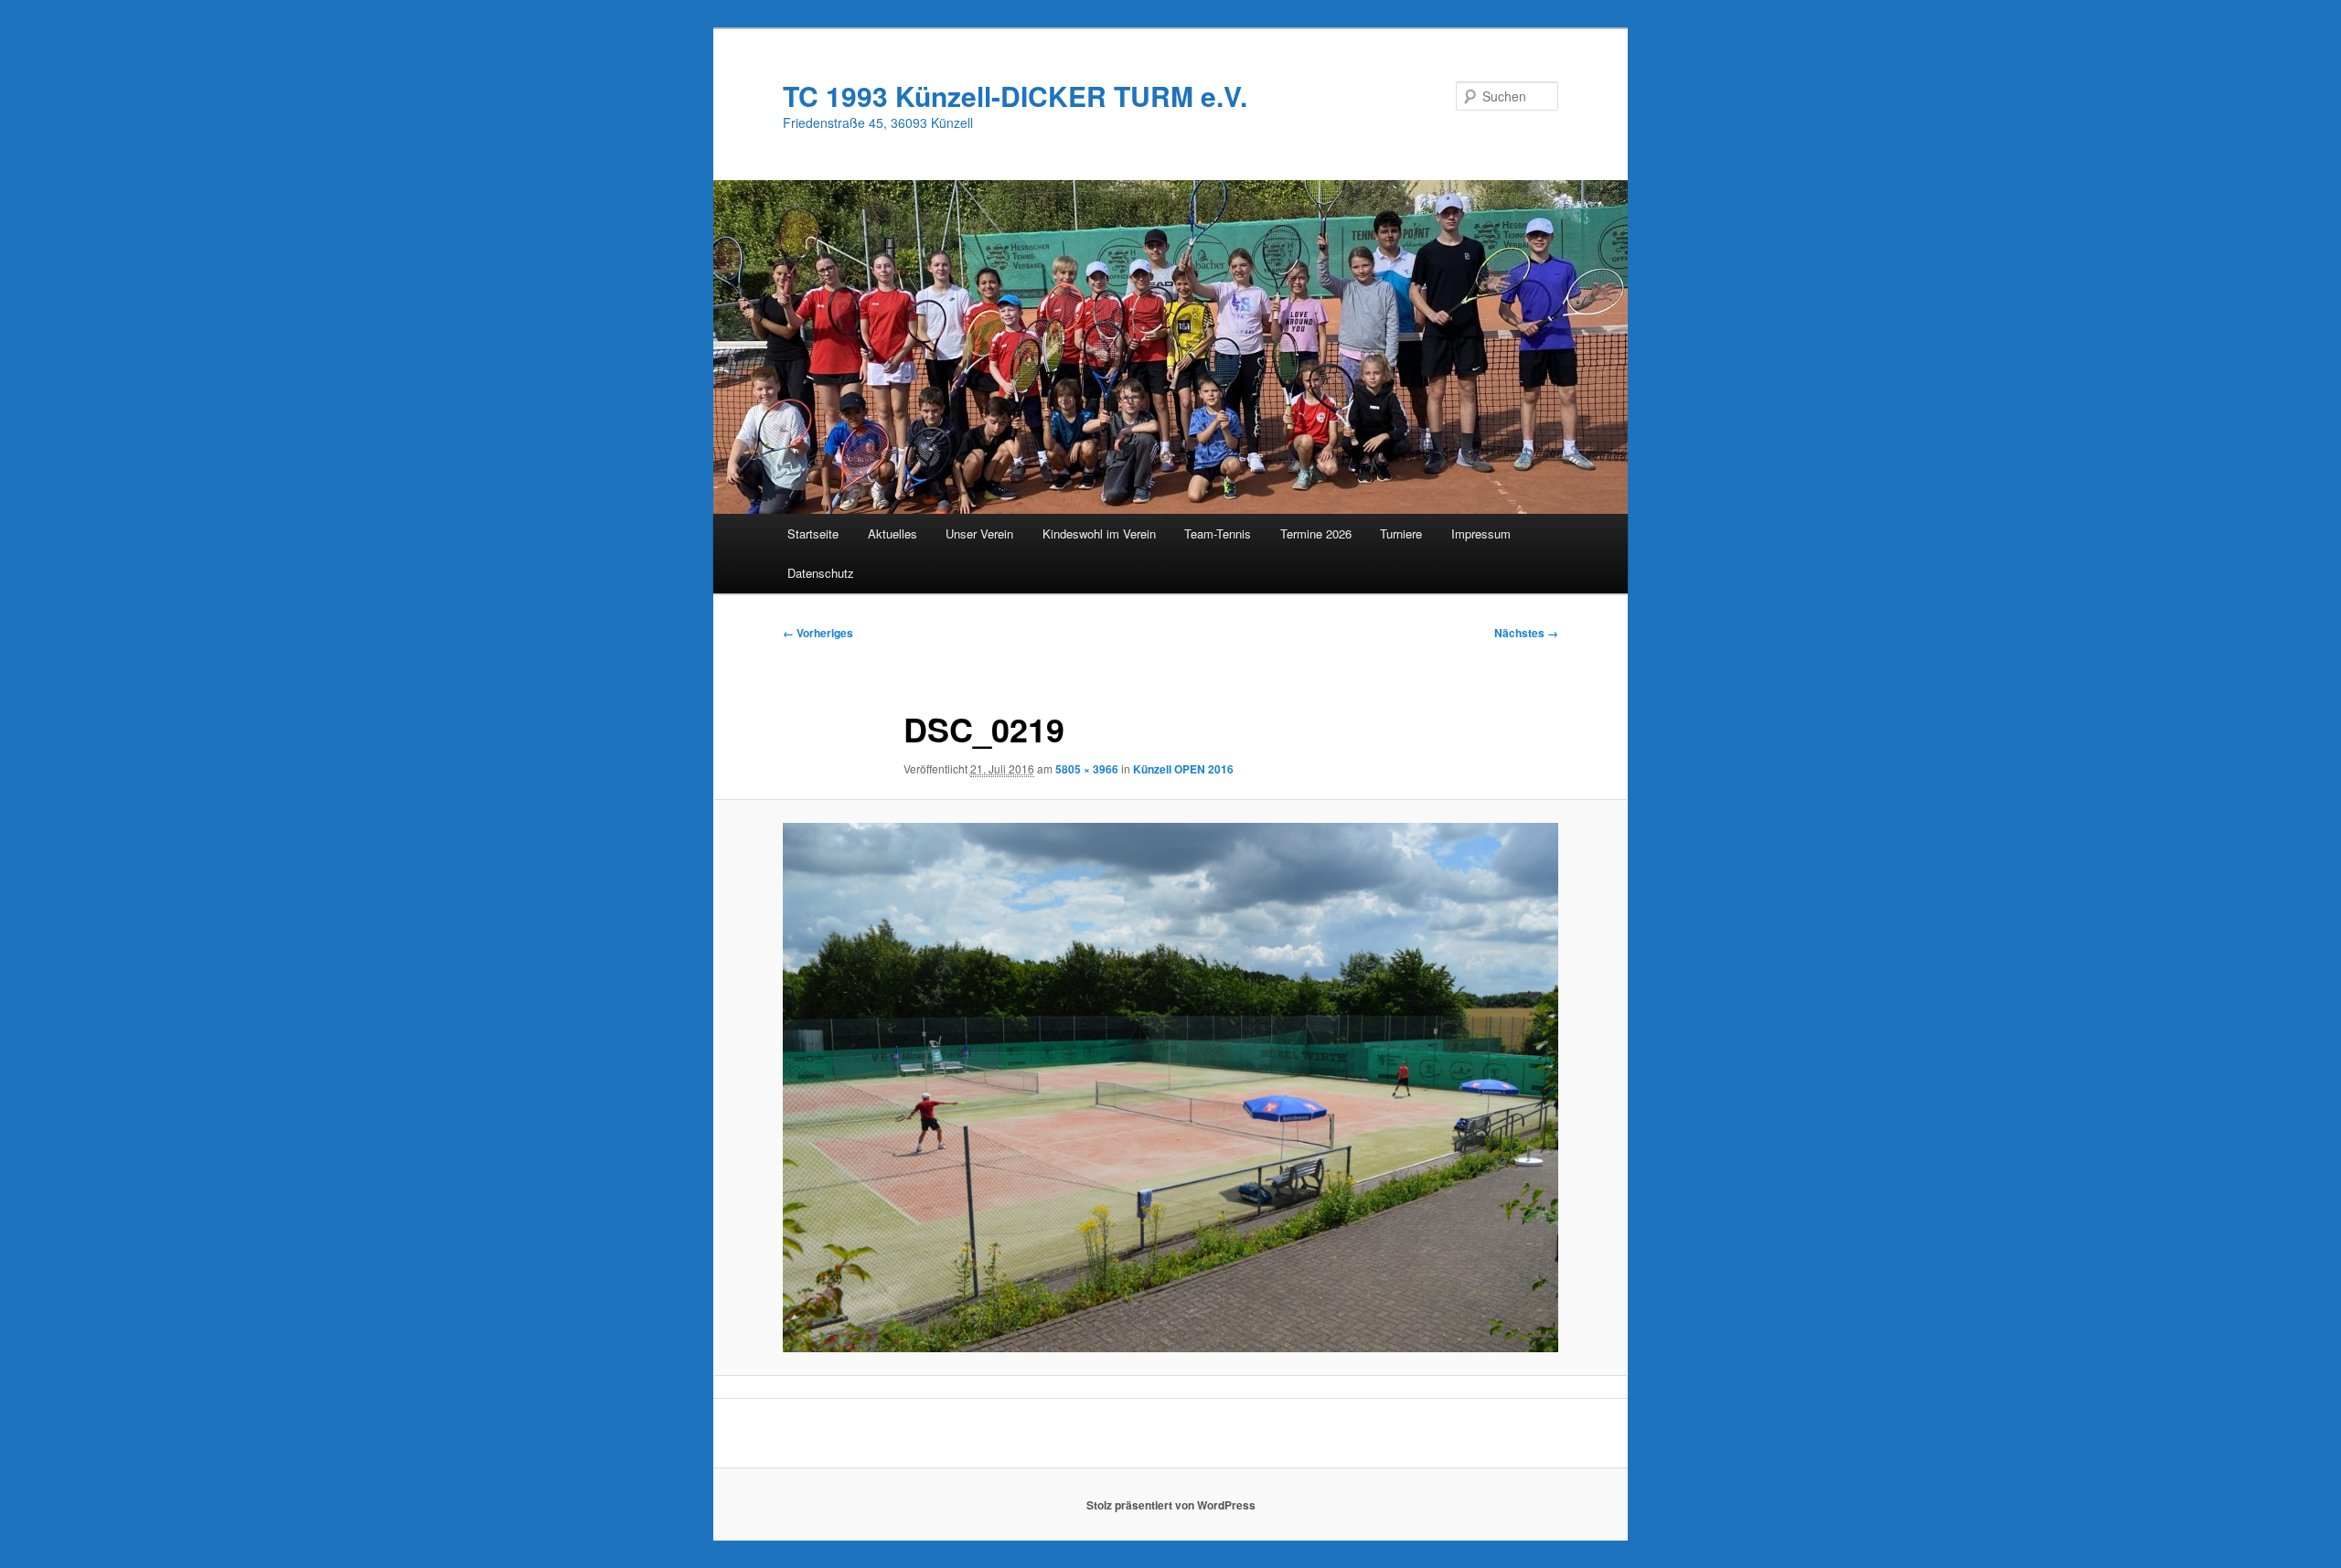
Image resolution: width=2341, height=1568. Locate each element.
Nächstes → (1526, 633)
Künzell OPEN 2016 (1183, 769)
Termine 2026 (1316, 533)
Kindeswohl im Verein (1099, 533)
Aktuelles (893, 533)
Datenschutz (821, 573)
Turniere (1401, 533)
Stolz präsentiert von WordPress (1171, 1505)
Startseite (813, 533)
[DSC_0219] (1170, 1088)
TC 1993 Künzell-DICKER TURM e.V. (1015, 96)
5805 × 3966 (1087, 769)
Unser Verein (979, 533)
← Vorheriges (818, 633)
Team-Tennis (1218, 533)
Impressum (1481, 533)
